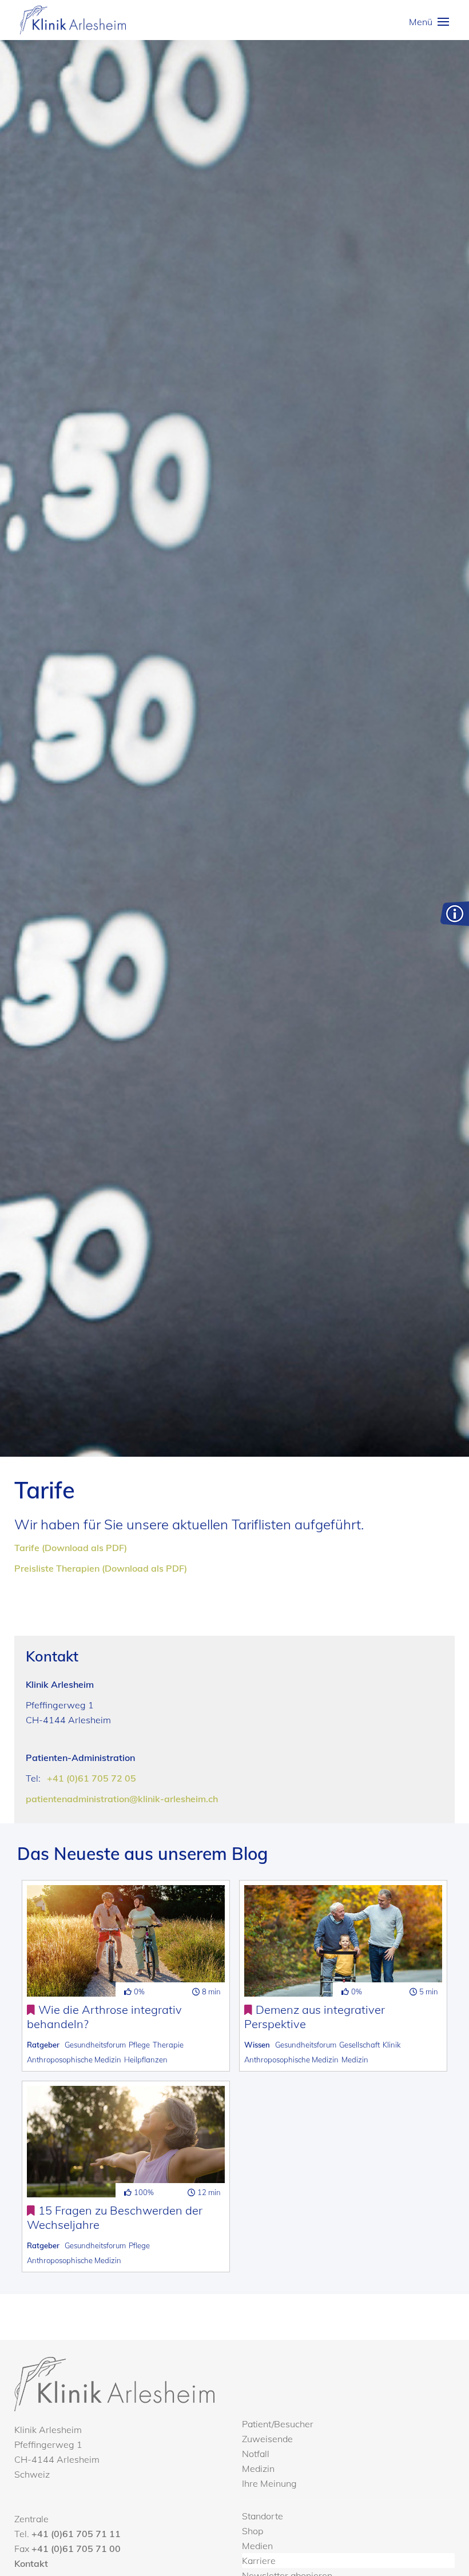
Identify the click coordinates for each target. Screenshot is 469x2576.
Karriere (259, 2561)
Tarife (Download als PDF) (71, 1548)
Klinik (392, 2045)
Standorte (263, 2516)
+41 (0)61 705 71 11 (76, 2534)
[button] (429, 22)
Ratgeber (43, 2045)
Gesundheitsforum (95, 2045)
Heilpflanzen (146, 2060)
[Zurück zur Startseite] (73, 20)
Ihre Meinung (269, 2483)
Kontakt (31, 2563)
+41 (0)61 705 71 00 (76, 2549)
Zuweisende (267, 2439)
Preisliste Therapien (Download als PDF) (101, 1568)
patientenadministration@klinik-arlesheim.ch (122, 1799)
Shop (253, 2531)
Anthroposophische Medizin (74, 2060)
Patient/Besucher (278, 2424)
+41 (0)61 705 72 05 (92, 1778)
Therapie (168, 2045)
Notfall (256, 2454)
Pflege (139, 2045)
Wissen (257, 2045)
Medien (257, 2546)
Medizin (355, 2060)
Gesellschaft (359, 2045)
